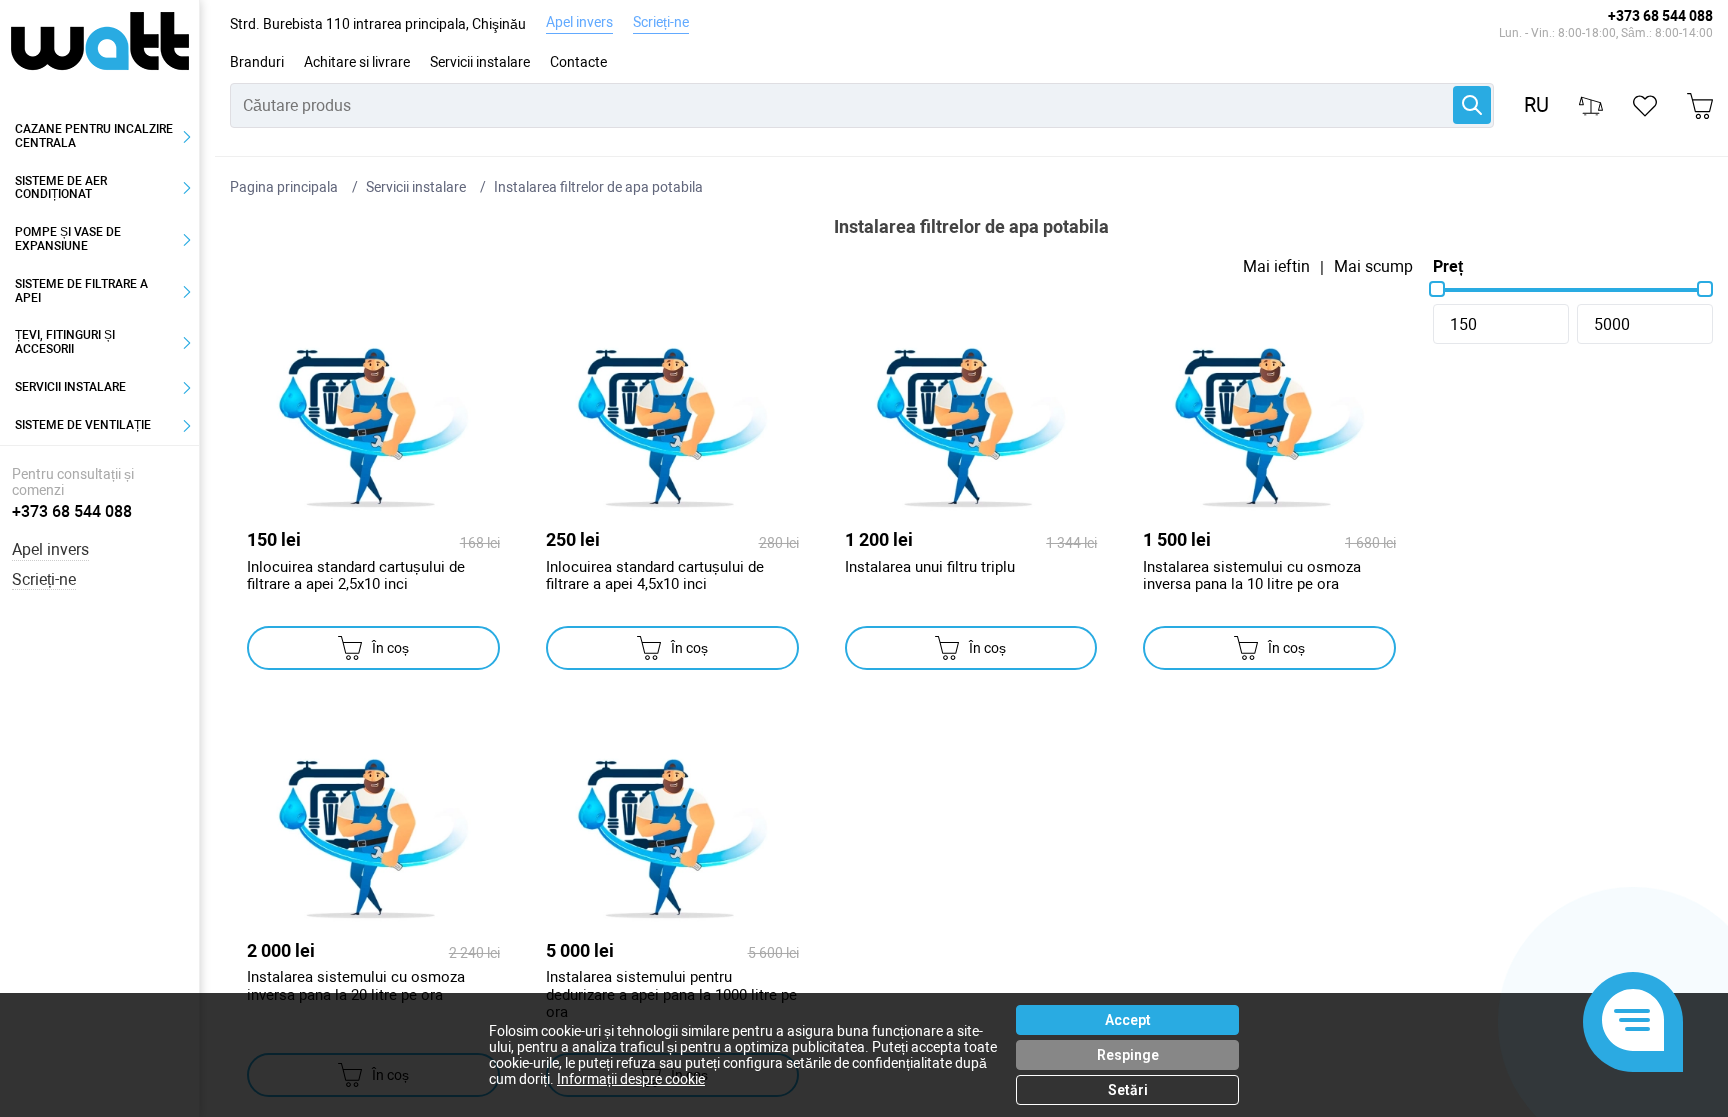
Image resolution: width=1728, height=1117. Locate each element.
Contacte (578, 62)
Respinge (1128, 1055)
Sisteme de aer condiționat (61, 188)
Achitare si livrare (357, 62)
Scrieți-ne (661, 22)
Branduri (257, 62)
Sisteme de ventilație (83, 425)
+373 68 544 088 (1660, 16)
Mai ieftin (1276, 267)
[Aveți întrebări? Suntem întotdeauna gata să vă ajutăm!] (1633, 1022)
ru (1536, 105)
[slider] (1437, 289)
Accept (1128, 1020)
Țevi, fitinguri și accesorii (65, 342)
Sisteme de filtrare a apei (81, 291)
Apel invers (579, 22)
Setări (1128, 1090)
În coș (390, 648)
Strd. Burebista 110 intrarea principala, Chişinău (378, 24)
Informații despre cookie (631, 1079)
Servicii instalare (480, 62)
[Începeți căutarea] (1472, 105)
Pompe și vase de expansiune (68, 239)
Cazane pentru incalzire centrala (94, 136)
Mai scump (1373, 267)
